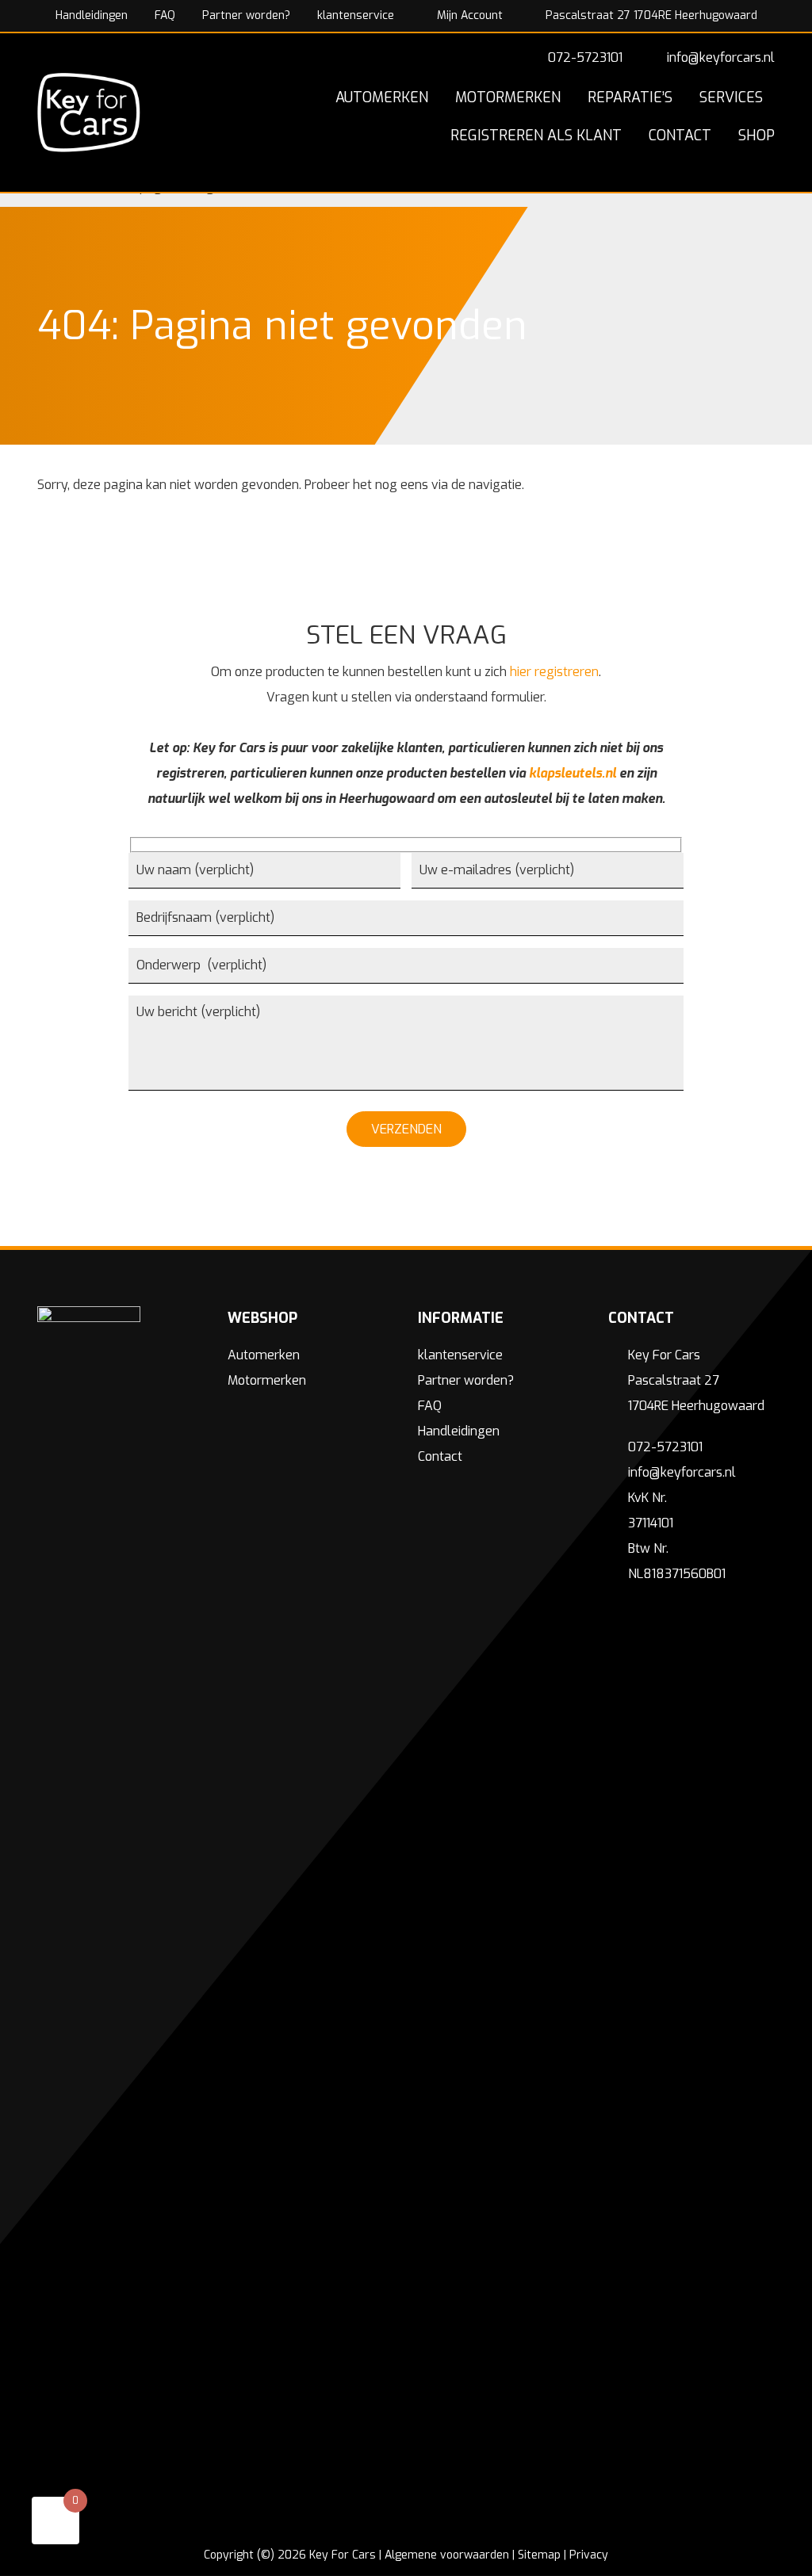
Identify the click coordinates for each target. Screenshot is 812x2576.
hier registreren (554, 672)
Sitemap (539, 2555)
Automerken (264, 1355)
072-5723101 (585, 57)
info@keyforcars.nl (721, 57)
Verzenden (406, 1129)
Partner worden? (246, 15)
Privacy (589, 2555)
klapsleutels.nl (573, 773)
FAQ (165, 15)
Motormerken (267, 1380)
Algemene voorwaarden (447, 2555)
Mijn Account (468, 15)
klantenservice (356, 15)
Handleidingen (92, 15)
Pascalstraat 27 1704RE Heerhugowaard (650, 15)
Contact (440, 1456)
